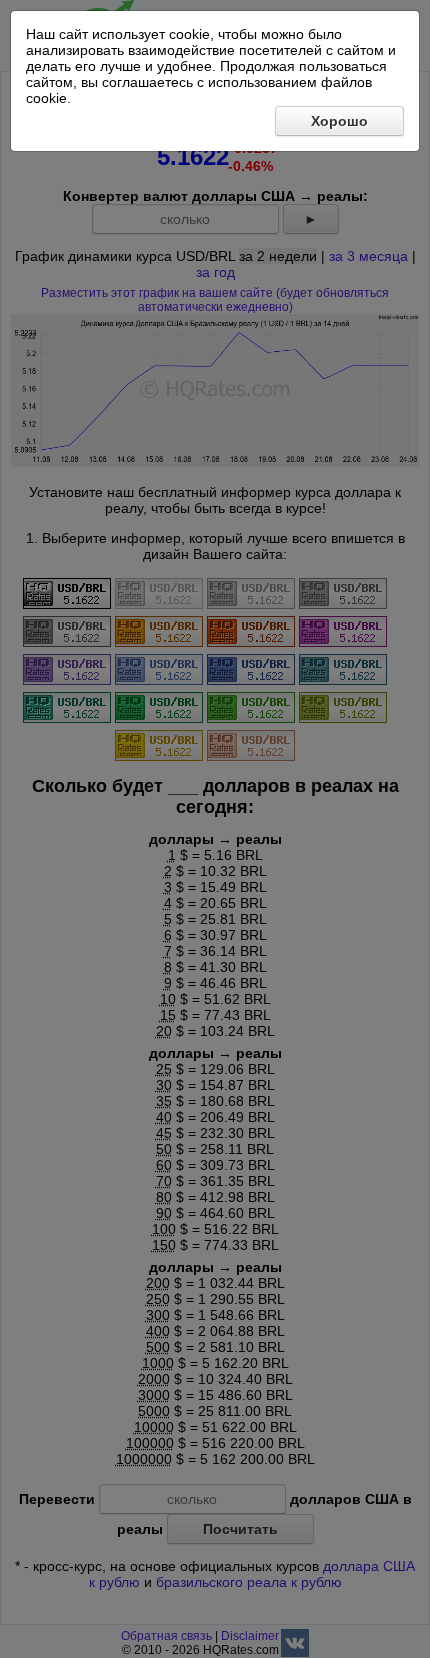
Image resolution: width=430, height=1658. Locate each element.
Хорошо (339, 121)
